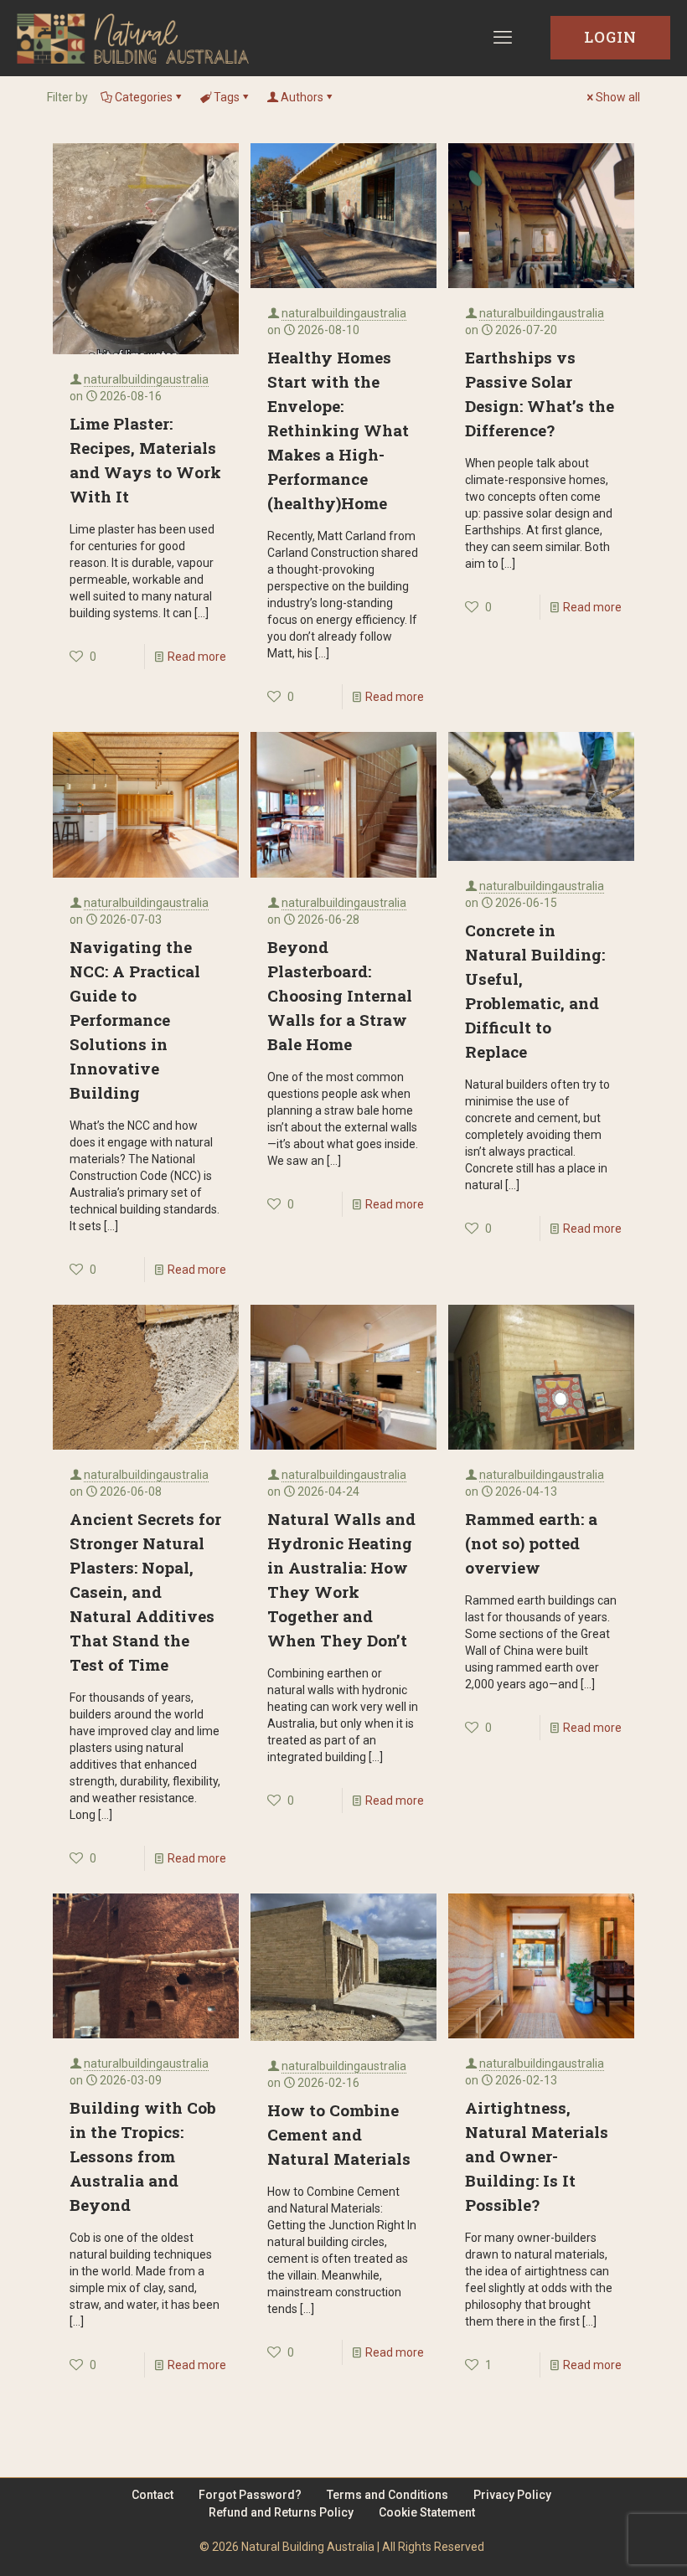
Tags (227, 97)
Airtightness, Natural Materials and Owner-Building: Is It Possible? (537, 2156)
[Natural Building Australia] (133, 38)
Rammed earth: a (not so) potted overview (531, 1543)
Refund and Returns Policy (281, 2512)
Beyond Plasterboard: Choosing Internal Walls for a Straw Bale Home (340, 995)
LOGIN (610, 37)
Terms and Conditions (387, 2495)
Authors (302, 97)
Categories (144, 97)
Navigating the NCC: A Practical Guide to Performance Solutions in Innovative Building (135, 1020)
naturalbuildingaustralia (146, 379)
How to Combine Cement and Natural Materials (339, 2134)
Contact (152, 2495)
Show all (618, 97)
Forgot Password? (250, 2495)
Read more (197, 657)
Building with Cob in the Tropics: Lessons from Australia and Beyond (143, 2156)
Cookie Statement (427, 2512)
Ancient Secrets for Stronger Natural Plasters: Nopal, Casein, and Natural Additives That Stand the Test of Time (145, 1592)
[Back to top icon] (607, 2542)
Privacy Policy (512, 2495)
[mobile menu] (503, 38)
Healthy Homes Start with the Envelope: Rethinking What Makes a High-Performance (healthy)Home (338, 430)
